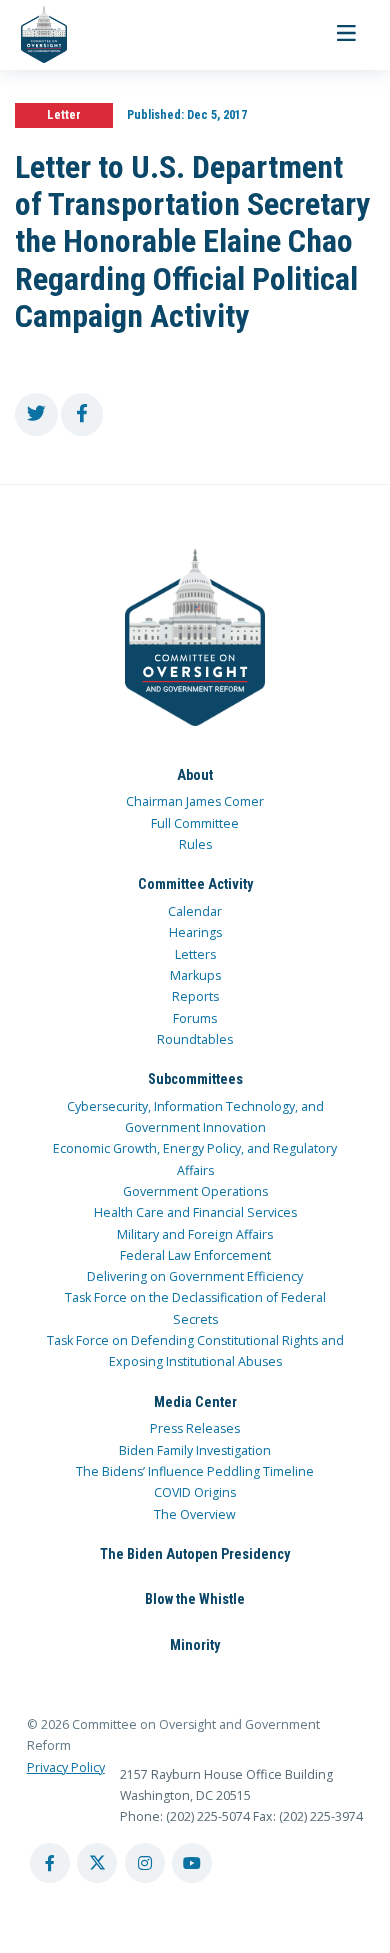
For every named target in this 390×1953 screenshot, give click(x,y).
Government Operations (195, 1191)
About (195, 775)
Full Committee (195, 823)
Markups (195, 975)
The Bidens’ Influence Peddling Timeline (195, 1471)
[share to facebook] (82, 414)
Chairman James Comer (195, 801)
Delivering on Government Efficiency (195, 1276)
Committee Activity (195, 884)
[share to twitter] (36, 414)
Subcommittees (195, 1079)
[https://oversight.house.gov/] (33, 35)
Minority (195, 1645)
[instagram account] (145, 1863)
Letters (195, 954)
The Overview (195, 1514)
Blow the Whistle (195, 1599)
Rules (195, 844)
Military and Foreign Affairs (195, 1234)
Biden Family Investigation (195, 1450)
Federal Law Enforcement (195, 1255)
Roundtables (195, 1039)
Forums (195, 1018)
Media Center (195, 1402)
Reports (195, 996)
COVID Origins (195, 1492)
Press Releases (195, 1428)
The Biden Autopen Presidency (195, 1554)
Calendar (195, 911)
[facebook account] (50, 1863)
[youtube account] (192, 1863)
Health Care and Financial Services (195, 1212)
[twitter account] (97, 1863)
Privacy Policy (66, 1767)
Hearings (195, 932)
